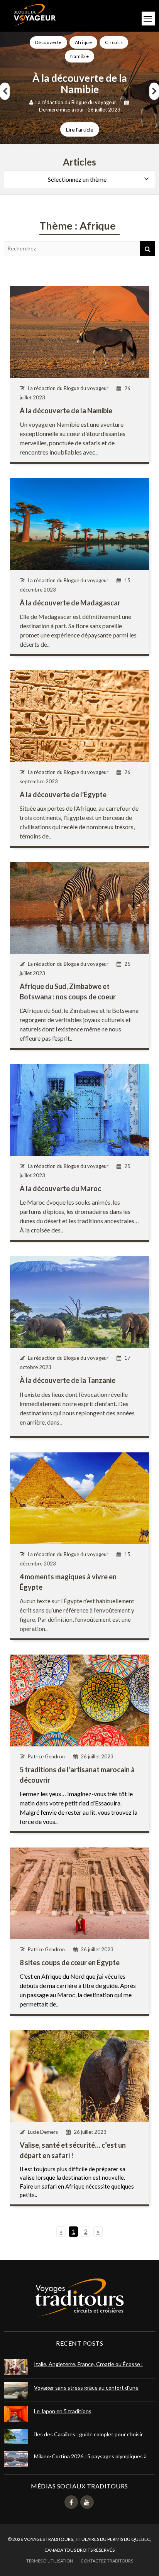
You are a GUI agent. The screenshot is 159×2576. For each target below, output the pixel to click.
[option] (79, 86)
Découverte (48, 42)
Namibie (80, 56)
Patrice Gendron (46, 1756)
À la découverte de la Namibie (80, 84)
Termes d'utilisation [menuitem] (50, 2561)
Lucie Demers (43, 2132)
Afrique (84, 42)
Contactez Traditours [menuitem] (107, 2561)
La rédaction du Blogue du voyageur (76, 102)
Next (154, 91)
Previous (5, 91)
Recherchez (147, 248)
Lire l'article (80, 129)
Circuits (114, 42)
